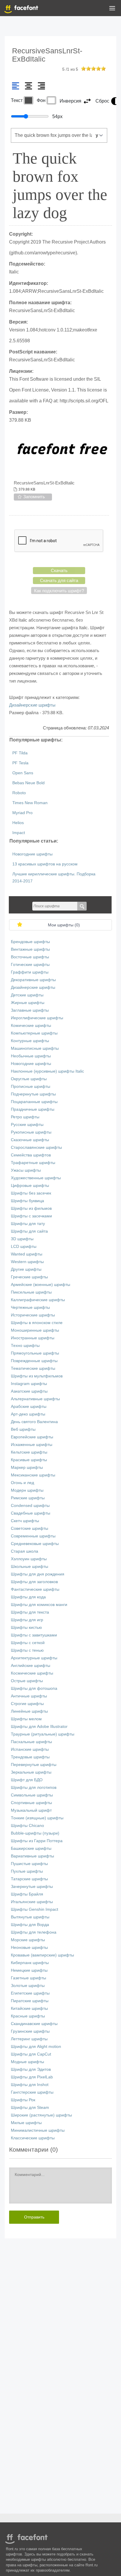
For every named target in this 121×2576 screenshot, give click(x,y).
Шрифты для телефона (34, 1932)
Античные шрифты (29, 1696)
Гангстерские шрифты (32, 2092)
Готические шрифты (30, 965)
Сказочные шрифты (30, 1140)
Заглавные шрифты (30, 1010)
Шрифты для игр (27, 1620)
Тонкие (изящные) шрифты (37, 1818)
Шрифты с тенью (27, 1650)
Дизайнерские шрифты (32, 705)
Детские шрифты (27, 995)
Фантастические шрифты (35, 1589)
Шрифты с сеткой (28, 1643)
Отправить (34, 2217)
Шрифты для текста (30, 1612)
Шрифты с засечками (31, 1216)
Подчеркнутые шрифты (33, 1094)
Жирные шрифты (28, 1003)
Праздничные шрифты (33, 1109)
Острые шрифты (27, 1681)
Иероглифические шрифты (37, 1018)
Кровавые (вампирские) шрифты (42, 1955)
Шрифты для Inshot (30, 2085)
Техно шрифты (25, 1346)
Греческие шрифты (29, 1277)
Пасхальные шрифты (31, 1742)
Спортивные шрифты (31, 1803)
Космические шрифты (32, 1673)
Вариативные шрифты (32, 1856)
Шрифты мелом (26, 1719)
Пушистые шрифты (29, 1864)
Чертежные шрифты (30, 1307)
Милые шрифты (26, 2123)
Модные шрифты (27, 2062)
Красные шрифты (28, 2016)
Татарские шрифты (29, 1879)
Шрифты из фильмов (31, 1208)
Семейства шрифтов (31, 1155)
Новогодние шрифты (32, 854)
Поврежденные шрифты (34, 1361)
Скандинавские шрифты (34, 2024)
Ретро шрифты (25, 1117)
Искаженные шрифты (32, 1445)
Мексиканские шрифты (33, 1475)
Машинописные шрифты (35, 1048)
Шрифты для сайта (29, 1231)
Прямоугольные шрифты (35, 1353)
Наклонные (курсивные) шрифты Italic (47, 1071)
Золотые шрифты (28, 1986)
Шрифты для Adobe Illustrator (39, 1727)
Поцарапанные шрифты (34, 1102)
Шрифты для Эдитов (31, 2069)
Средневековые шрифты (35, 1544)
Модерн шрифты (27, 1490)
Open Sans (23, 773)
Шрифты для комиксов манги (39, 1605)
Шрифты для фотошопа (34, 1688)
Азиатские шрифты (29, 1391)
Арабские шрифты (29, 1407)
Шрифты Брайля (27, 1894)
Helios (18, 823)
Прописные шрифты (31, 1087)
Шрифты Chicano (27, 1826)
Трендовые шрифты (30, 1757)
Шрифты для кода (28, 1597)
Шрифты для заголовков (34, 1582)
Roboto (19, 793)
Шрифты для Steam (30, 2108)
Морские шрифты (28, 1940)
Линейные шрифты (29, 1711)
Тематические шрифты (33, 1368)
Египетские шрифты (30, 1993)
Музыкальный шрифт (31, 1810)
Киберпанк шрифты (30, 1963)
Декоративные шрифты (33, 980)
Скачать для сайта (59, 580)
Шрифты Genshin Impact (35, 1909)
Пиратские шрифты (30, 2001)
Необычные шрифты (31, 1056)
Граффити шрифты (30, 972)
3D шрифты (22, 1239)
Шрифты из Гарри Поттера (37, 1841)
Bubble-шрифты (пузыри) (35, 1833)
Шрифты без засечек (31, 1193)
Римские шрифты (28, 1498)
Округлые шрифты (29, 1079)
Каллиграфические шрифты (38, 1300)
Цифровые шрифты (30, 1186)
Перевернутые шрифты (34, 1765)
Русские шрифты (27, 1125)
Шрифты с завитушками (34, 1635)
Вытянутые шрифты (30, 1917)
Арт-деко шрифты (28, 1414)
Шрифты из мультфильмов (37, 1376)
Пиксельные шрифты (31, 1292)
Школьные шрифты (30, 1567)
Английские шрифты (31, 1666)
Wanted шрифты (27, 1254)
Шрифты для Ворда (30, 1925)
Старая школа (25, 1551)
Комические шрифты (31, 1026)
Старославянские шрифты (36, 1147)
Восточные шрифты (30, 957)
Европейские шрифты (32, 1437)
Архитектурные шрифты (34, 1658)
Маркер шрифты (27, 1467)
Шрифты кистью (26, 1628)
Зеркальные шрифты (31, 1772)
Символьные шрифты (32, 1795)
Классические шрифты (33, 2138)
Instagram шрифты (29, 1384)
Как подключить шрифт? (59, 591)
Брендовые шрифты (30, 942)
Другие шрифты (26, 1269)
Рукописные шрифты (31, 1132)
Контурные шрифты (30, 1041)
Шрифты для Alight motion (36, 2047)
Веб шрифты (23, 1429)
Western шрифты (27, 1262)
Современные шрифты (33, 1536)
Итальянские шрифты (32, 1902)
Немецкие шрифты (29, 1970)
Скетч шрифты (25, 1521)
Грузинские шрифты (30, 2031)
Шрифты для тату (28, 1224)
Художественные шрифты (36, 1178)
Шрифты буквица (27, 1201)
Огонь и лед (22, 1483)
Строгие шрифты (27, 1704)
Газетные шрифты (28, 1978)
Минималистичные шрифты (38, 2130)
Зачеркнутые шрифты (32, 1887)
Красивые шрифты (29, 1460)
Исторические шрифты (33, 1315)
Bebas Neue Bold (28, 783)
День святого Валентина (34, 1422)
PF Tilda (20, 753)
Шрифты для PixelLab (32, 2077)
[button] (112, 9)
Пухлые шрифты (27, 1871)
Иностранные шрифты (33, 1338)
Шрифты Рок (23, 2100)
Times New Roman (30, 803)
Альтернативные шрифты (35, 1399)
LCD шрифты (24, 1247)
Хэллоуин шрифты (29, 1559)
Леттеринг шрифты (29, 2039)
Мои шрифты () (64, 925)
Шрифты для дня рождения (38, 1574)
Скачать (59, 570)
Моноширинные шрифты (35, 1330)
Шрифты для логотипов (34, 1788)
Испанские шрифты (30, 1749)
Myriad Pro (22, 813)
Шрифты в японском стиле (37, 1323)
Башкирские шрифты (31, 1848)
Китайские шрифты (29, 2008)
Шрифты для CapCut (31, 2054)
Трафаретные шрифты (33, 1163)
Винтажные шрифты (30, 949)
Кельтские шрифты (29, 1452)
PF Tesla (20, 763)
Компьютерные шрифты (34, 1033)
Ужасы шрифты (26, 1170)
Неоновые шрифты (29, 1948)
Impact (19, 833)
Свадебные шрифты (31, 1513)
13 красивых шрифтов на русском (45, 864)
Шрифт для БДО (27, 1780)
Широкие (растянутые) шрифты (41, 2115)
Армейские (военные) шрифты (41, 1285)
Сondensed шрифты (30, 1506)
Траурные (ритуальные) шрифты (43, 1734)
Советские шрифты (30, 1528)
